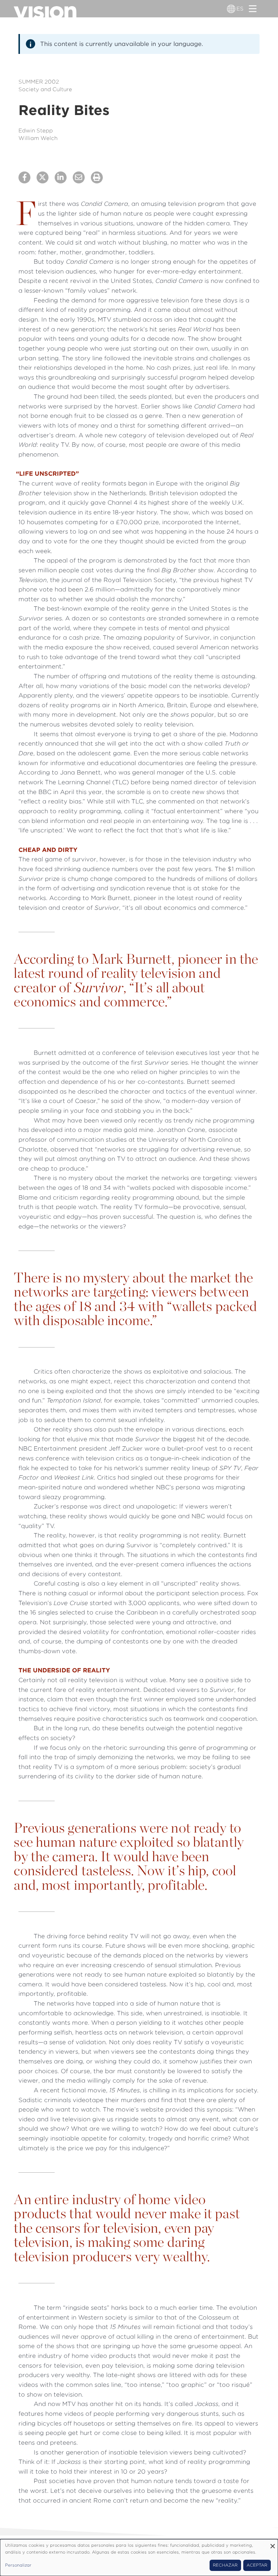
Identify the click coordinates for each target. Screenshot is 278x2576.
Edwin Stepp (36, 131)
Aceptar (257, 2565)
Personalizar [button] (18, 2565)
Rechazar (225, 2565)
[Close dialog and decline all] (273, 2544)
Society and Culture (45, 89)
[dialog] (139, 2558)
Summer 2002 (39, 82)
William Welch (38, 138)
